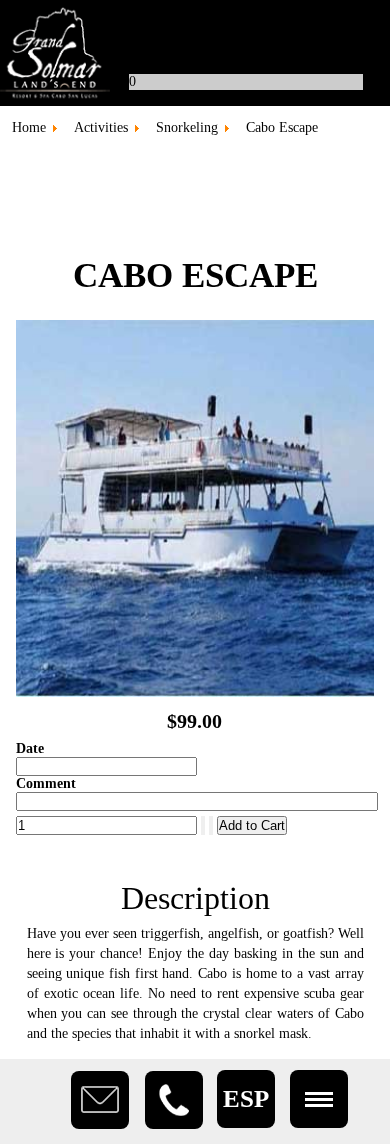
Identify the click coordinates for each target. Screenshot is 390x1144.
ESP (246, 1098)
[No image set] (195, 692)
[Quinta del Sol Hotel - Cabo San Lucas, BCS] (195, 53)
